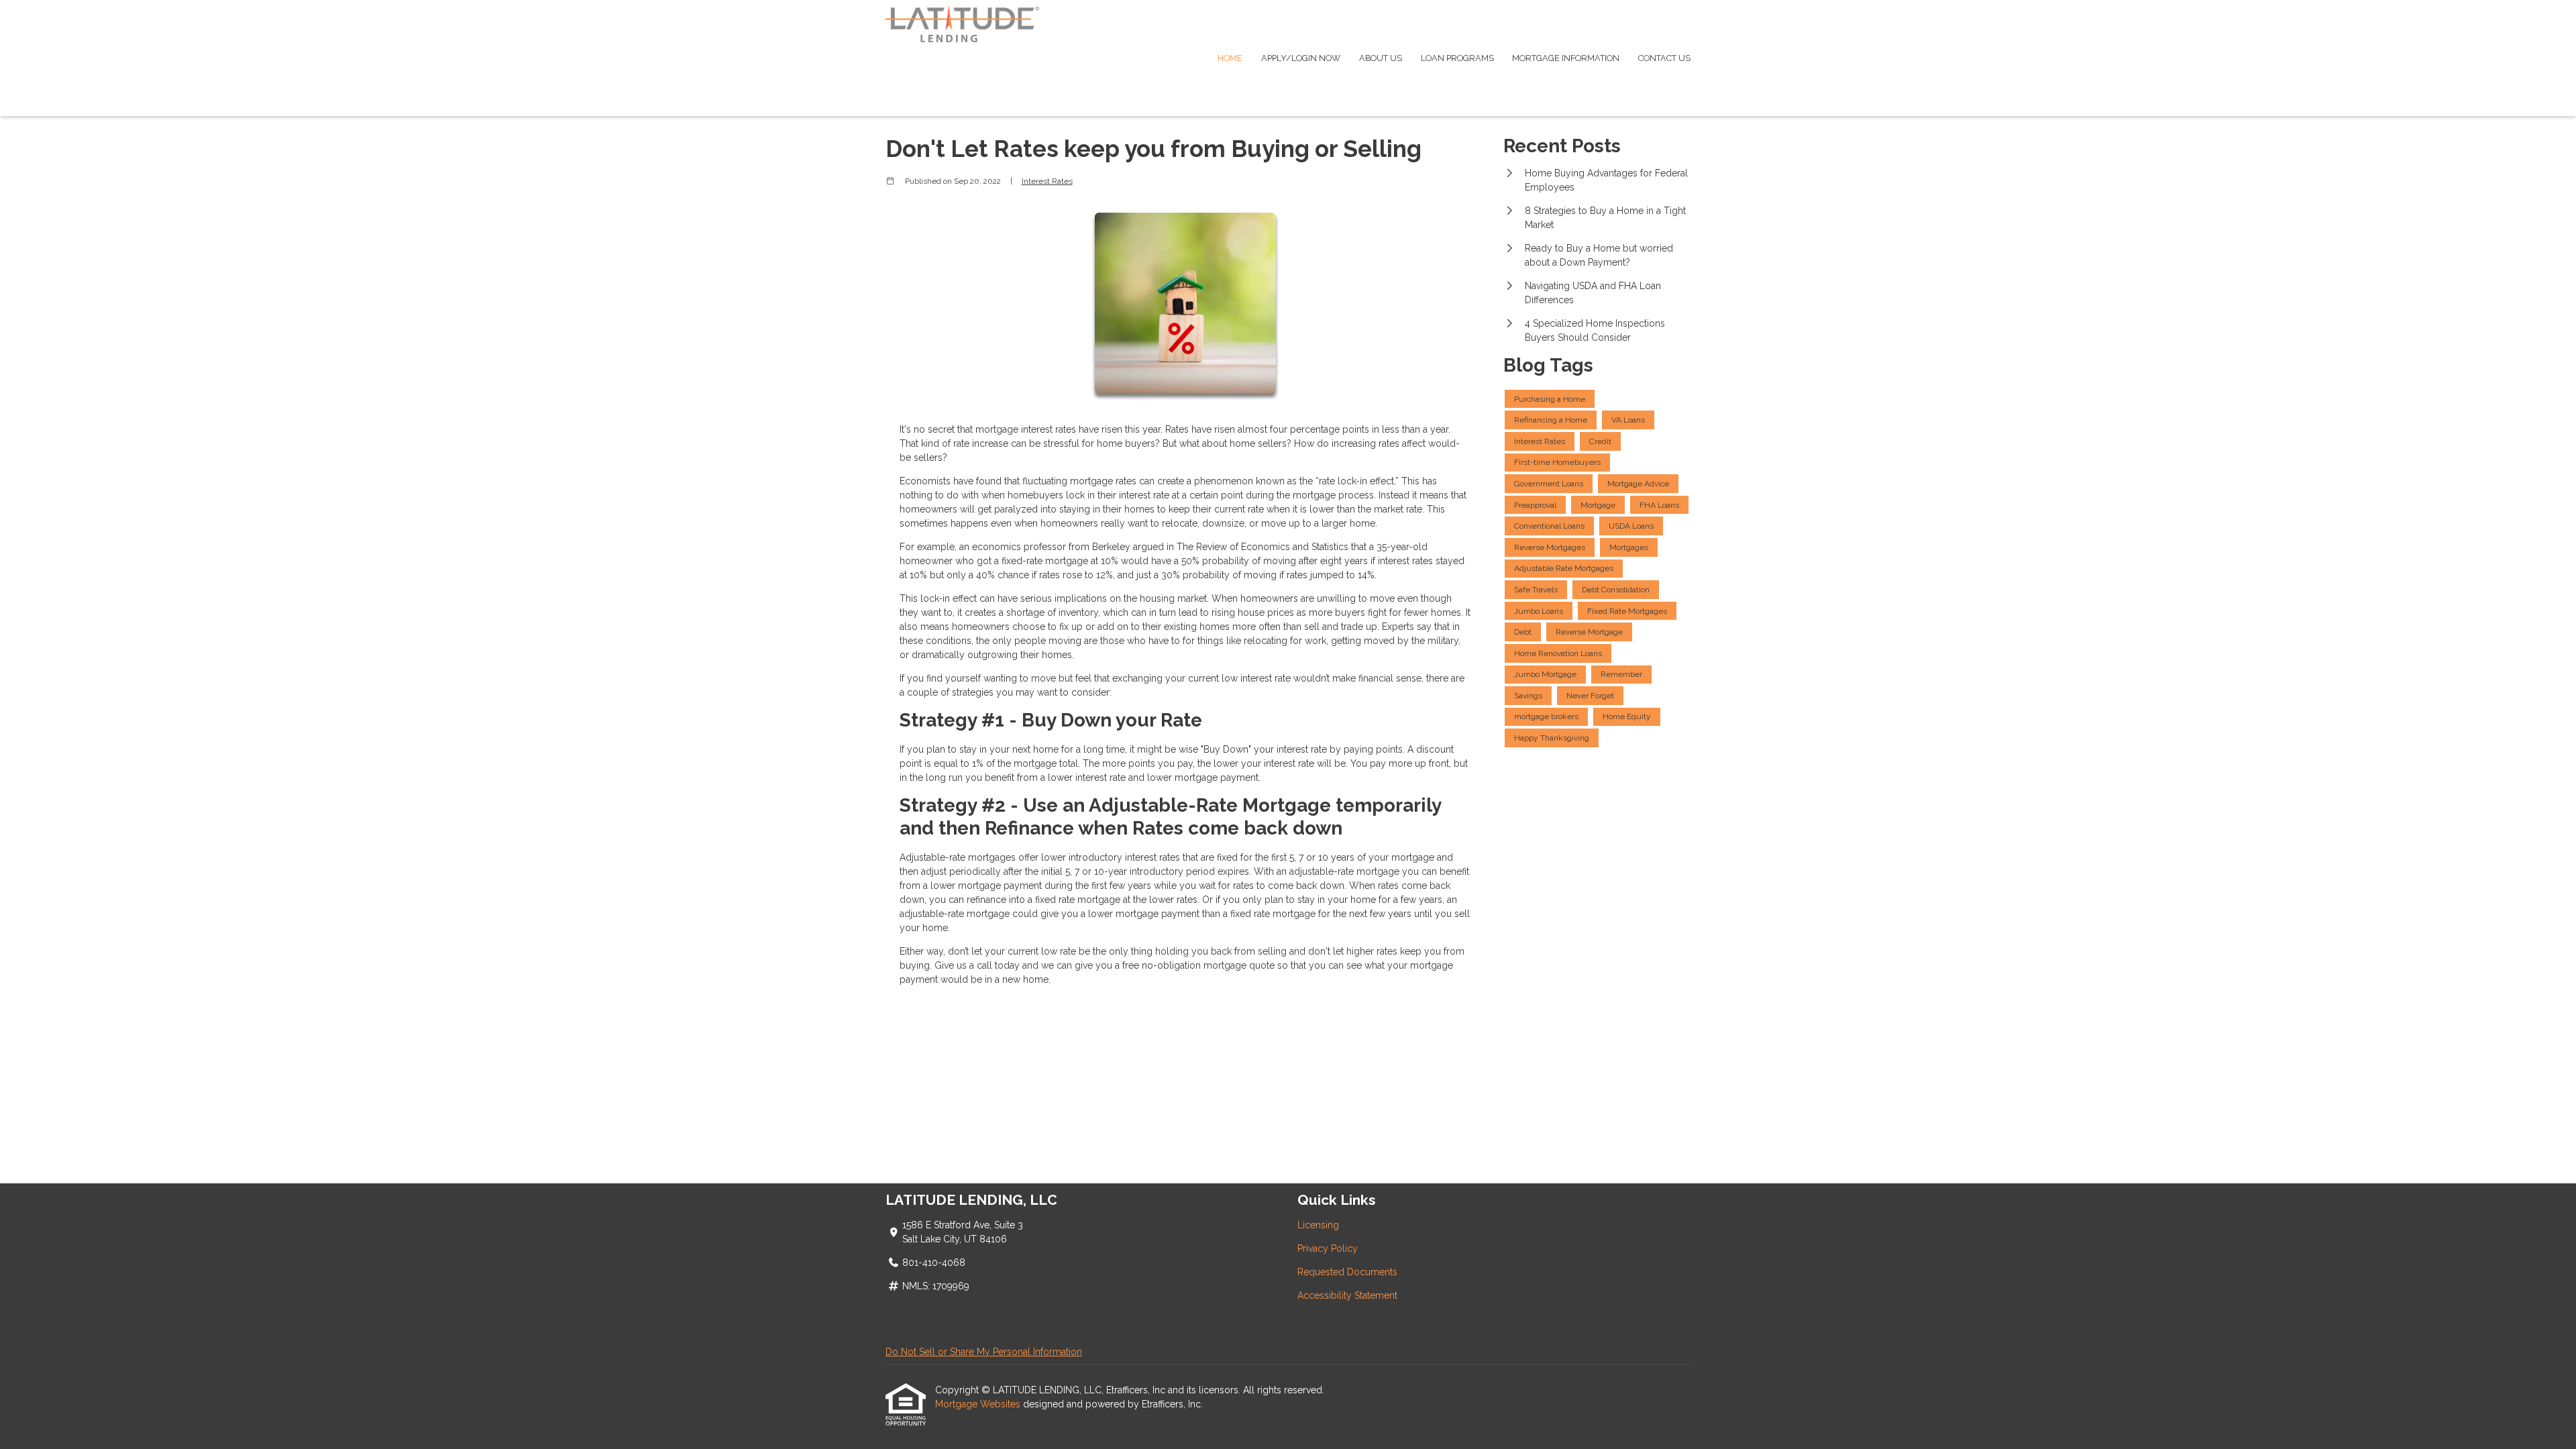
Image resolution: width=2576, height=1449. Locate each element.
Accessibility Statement (1347, 1295)
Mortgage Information (1566, 58)
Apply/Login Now (1301, 58)
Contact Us (1664, 58)
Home (1230, 58)
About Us (1381, 58)
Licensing (1318, 1225)
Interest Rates (1047, 181)
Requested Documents (1347, 1272)
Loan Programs (1457, 58)
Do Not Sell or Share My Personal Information (984, 1352)
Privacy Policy (1328, 1248)
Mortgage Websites (979, 1404)
